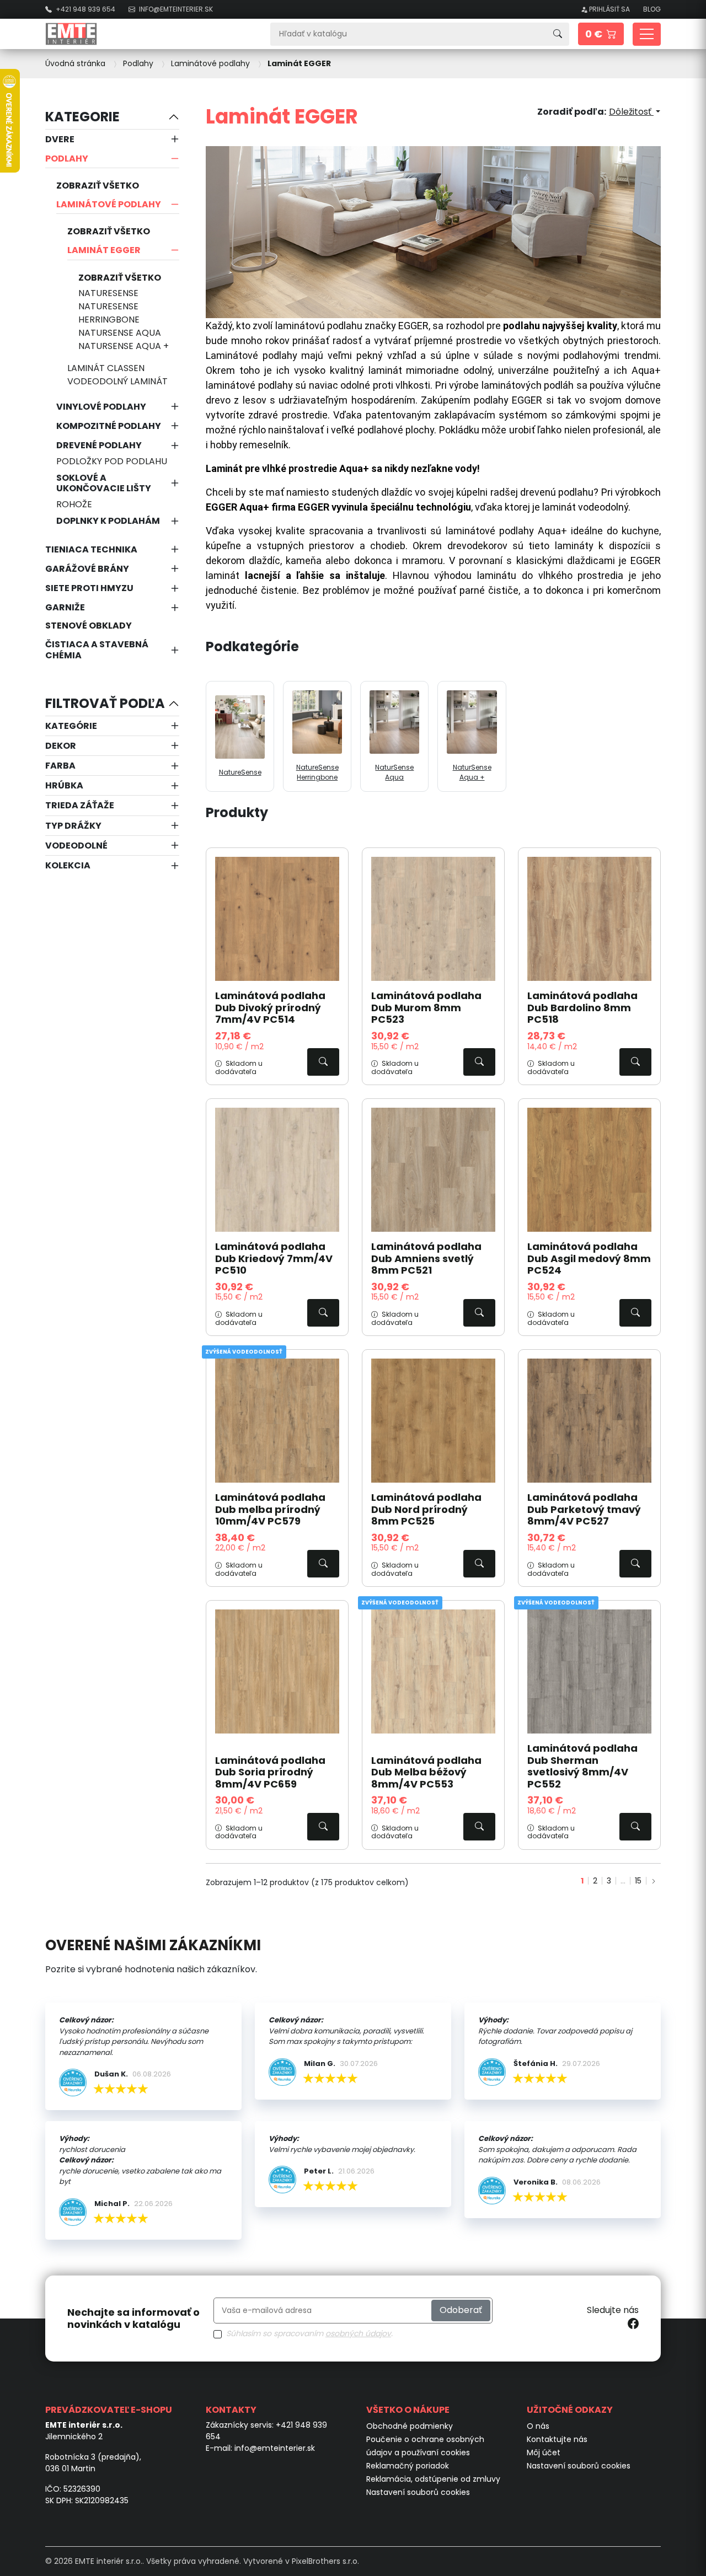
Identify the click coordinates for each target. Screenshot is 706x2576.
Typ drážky (73, 826)
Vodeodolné (76, 846)
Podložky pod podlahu (112, 461)
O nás (538, 2426)
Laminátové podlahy (109, 204)
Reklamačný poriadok (408, 2466)
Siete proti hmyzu (89, 588)
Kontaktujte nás (557, 2439)
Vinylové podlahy (101, 407)
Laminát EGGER (104, 250)
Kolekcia (68, 865)
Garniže (65, 607)
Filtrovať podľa (105, 703)
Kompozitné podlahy (109, 426)
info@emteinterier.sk (275, 2448)
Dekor (61, 746)
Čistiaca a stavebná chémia (97, 650)
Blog (652, 9)
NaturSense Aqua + (124, 346)
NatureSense (108, 293)
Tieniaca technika (91, 549)
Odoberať (461, 2310)
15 (638, 1881)
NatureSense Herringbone (109, 313)
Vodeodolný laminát (117, 381)
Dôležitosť (631, 112)
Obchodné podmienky (410, 2426)
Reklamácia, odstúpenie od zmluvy (433, 2479)
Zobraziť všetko (98, 186)
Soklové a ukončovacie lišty (104, 483)
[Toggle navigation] (647, 34)
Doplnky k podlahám (108, 521)
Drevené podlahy (99, 445)
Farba (60, 766)
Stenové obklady (89, 626)
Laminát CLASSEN (106, 368)
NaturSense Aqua (120, 333)
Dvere (60, 139)
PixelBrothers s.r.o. (325, 2561)
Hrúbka (64, 785)
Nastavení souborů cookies (418, 2492)
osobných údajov (358, 2333)
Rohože (74, 504)
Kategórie (71, 726)
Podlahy (67, 159)
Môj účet (544, 2452)
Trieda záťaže (80, 805)
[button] (601, 34)
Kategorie (82, 117)
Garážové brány (87, 569)
